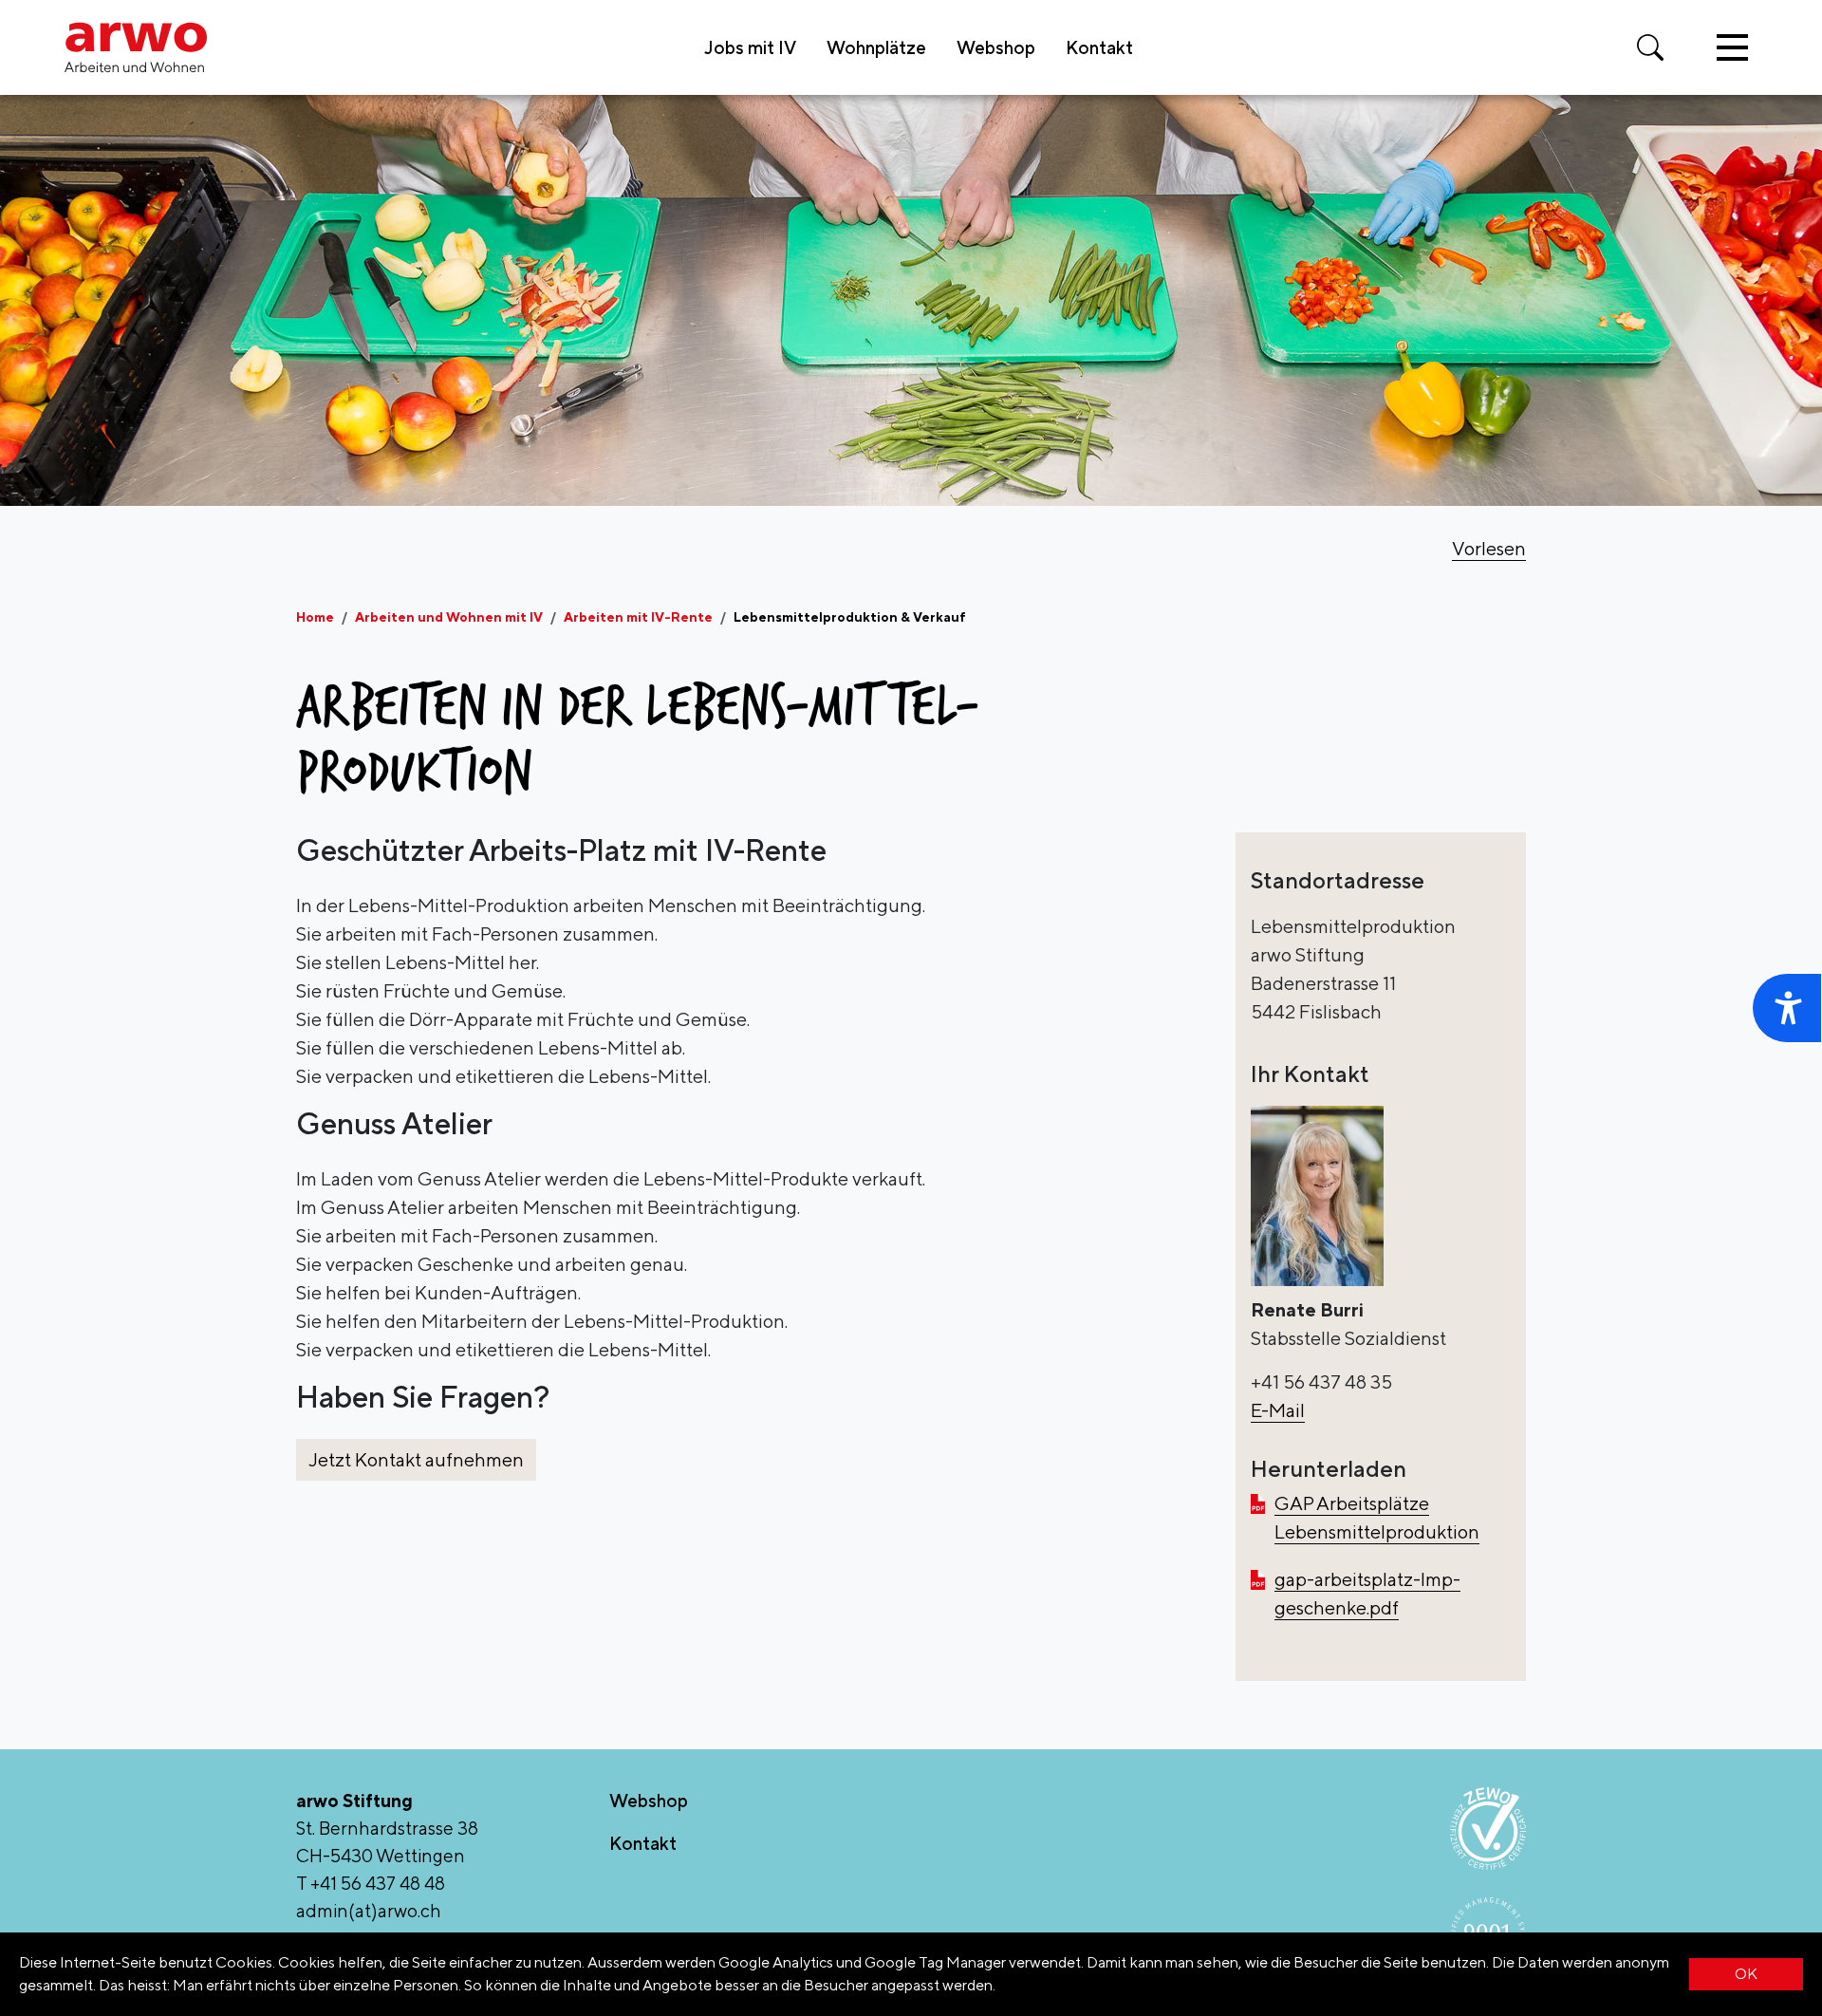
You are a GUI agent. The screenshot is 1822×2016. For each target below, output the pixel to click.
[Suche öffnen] (1650, 47)
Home (315, 617)
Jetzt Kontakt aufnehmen (416, 1459)
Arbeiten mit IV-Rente (638, 617)
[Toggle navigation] (1732, 47)
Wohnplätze (876, 47)
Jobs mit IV (750, 47)
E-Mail (1278, 1410)
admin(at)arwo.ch (369, 1911)
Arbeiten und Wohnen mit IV (449, 617)
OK (1746, 1974)
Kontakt (1099, 47)
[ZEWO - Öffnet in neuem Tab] (1488, 1828)
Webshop (996, 47)
